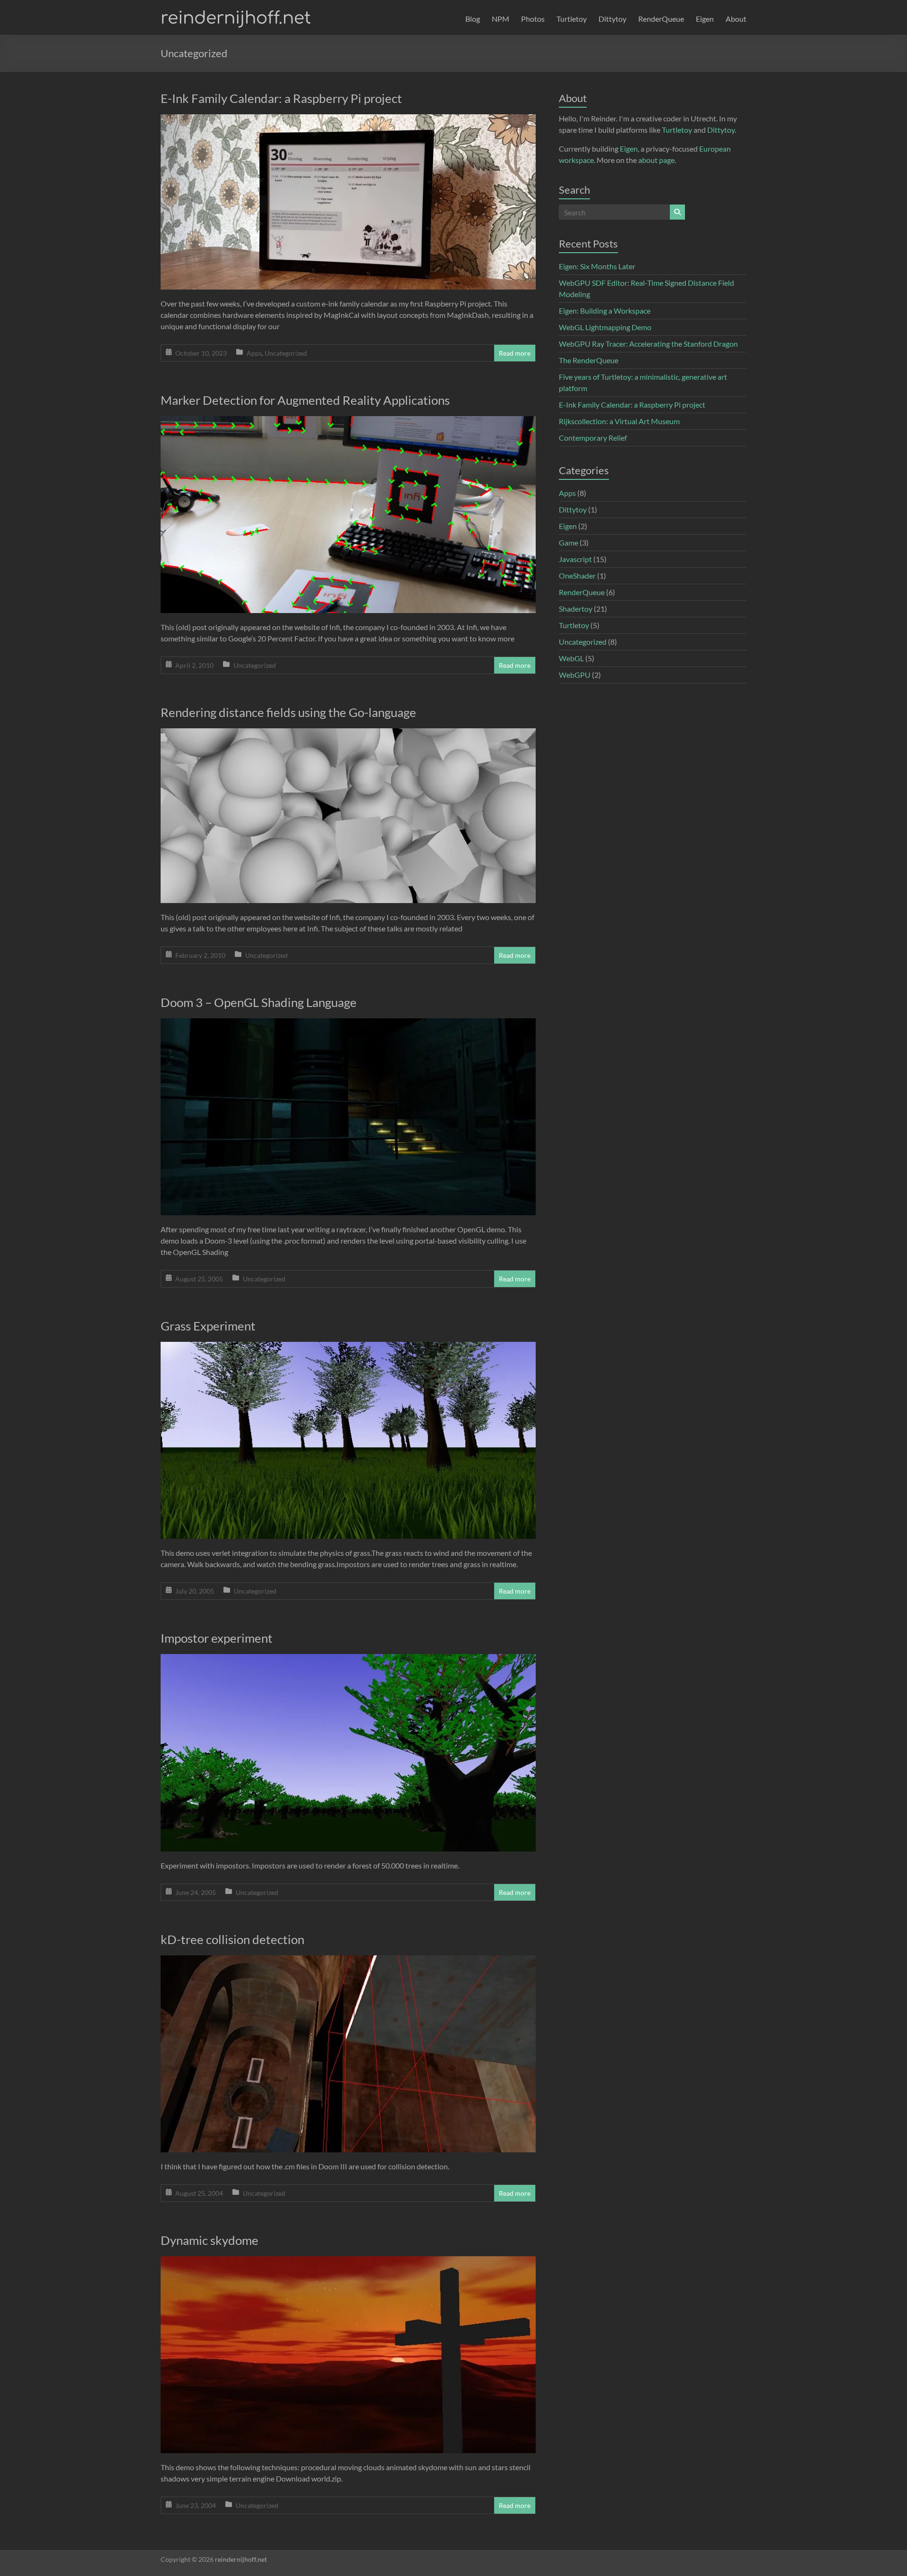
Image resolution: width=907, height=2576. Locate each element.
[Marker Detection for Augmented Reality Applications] (348, 422)
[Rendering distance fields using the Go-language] (348, 735)
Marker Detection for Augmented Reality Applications (305, 400)
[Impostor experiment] (348, 1660)
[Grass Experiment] (348, 1348)
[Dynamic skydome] (348, 2263)
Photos (533, 19)
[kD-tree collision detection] (348, 1962)
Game (569, 542)
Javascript (575, 559)
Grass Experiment (208, 1326)
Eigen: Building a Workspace (605, 311)
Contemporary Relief (593, 438)
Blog (473, 19)
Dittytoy (612, 19)
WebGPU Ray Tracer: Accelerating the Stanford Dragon (648, 344)
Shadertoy (576, 609)
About (736, 19)
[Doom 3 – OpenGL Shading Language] (348, 1025)
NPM (501, 19)
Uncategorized (286, 353)
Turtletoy (572, 19)
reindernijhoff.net (236, 18)
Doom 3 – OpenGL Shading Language (259, 1002)
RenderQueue (661, 19)
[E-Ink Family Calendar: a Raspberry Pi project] (348, 121)
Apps (254, 353)
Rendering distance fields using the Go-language (288, 712)
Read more (515, 353)
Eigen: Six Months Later (597, 266)
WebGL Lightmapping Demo (605, 327)
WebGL (571, 658)
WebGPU (575, 675)
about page (656, 160)
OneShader (577, 576)
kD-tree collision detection (232, 1939)
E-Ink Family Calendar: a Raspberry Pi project (281, 98)
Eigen (705, 19)
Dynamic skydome (210, 2240)
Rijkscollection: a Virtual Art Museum (619, 421)
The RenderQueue (589, 360)
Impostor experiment (217, 1638)
